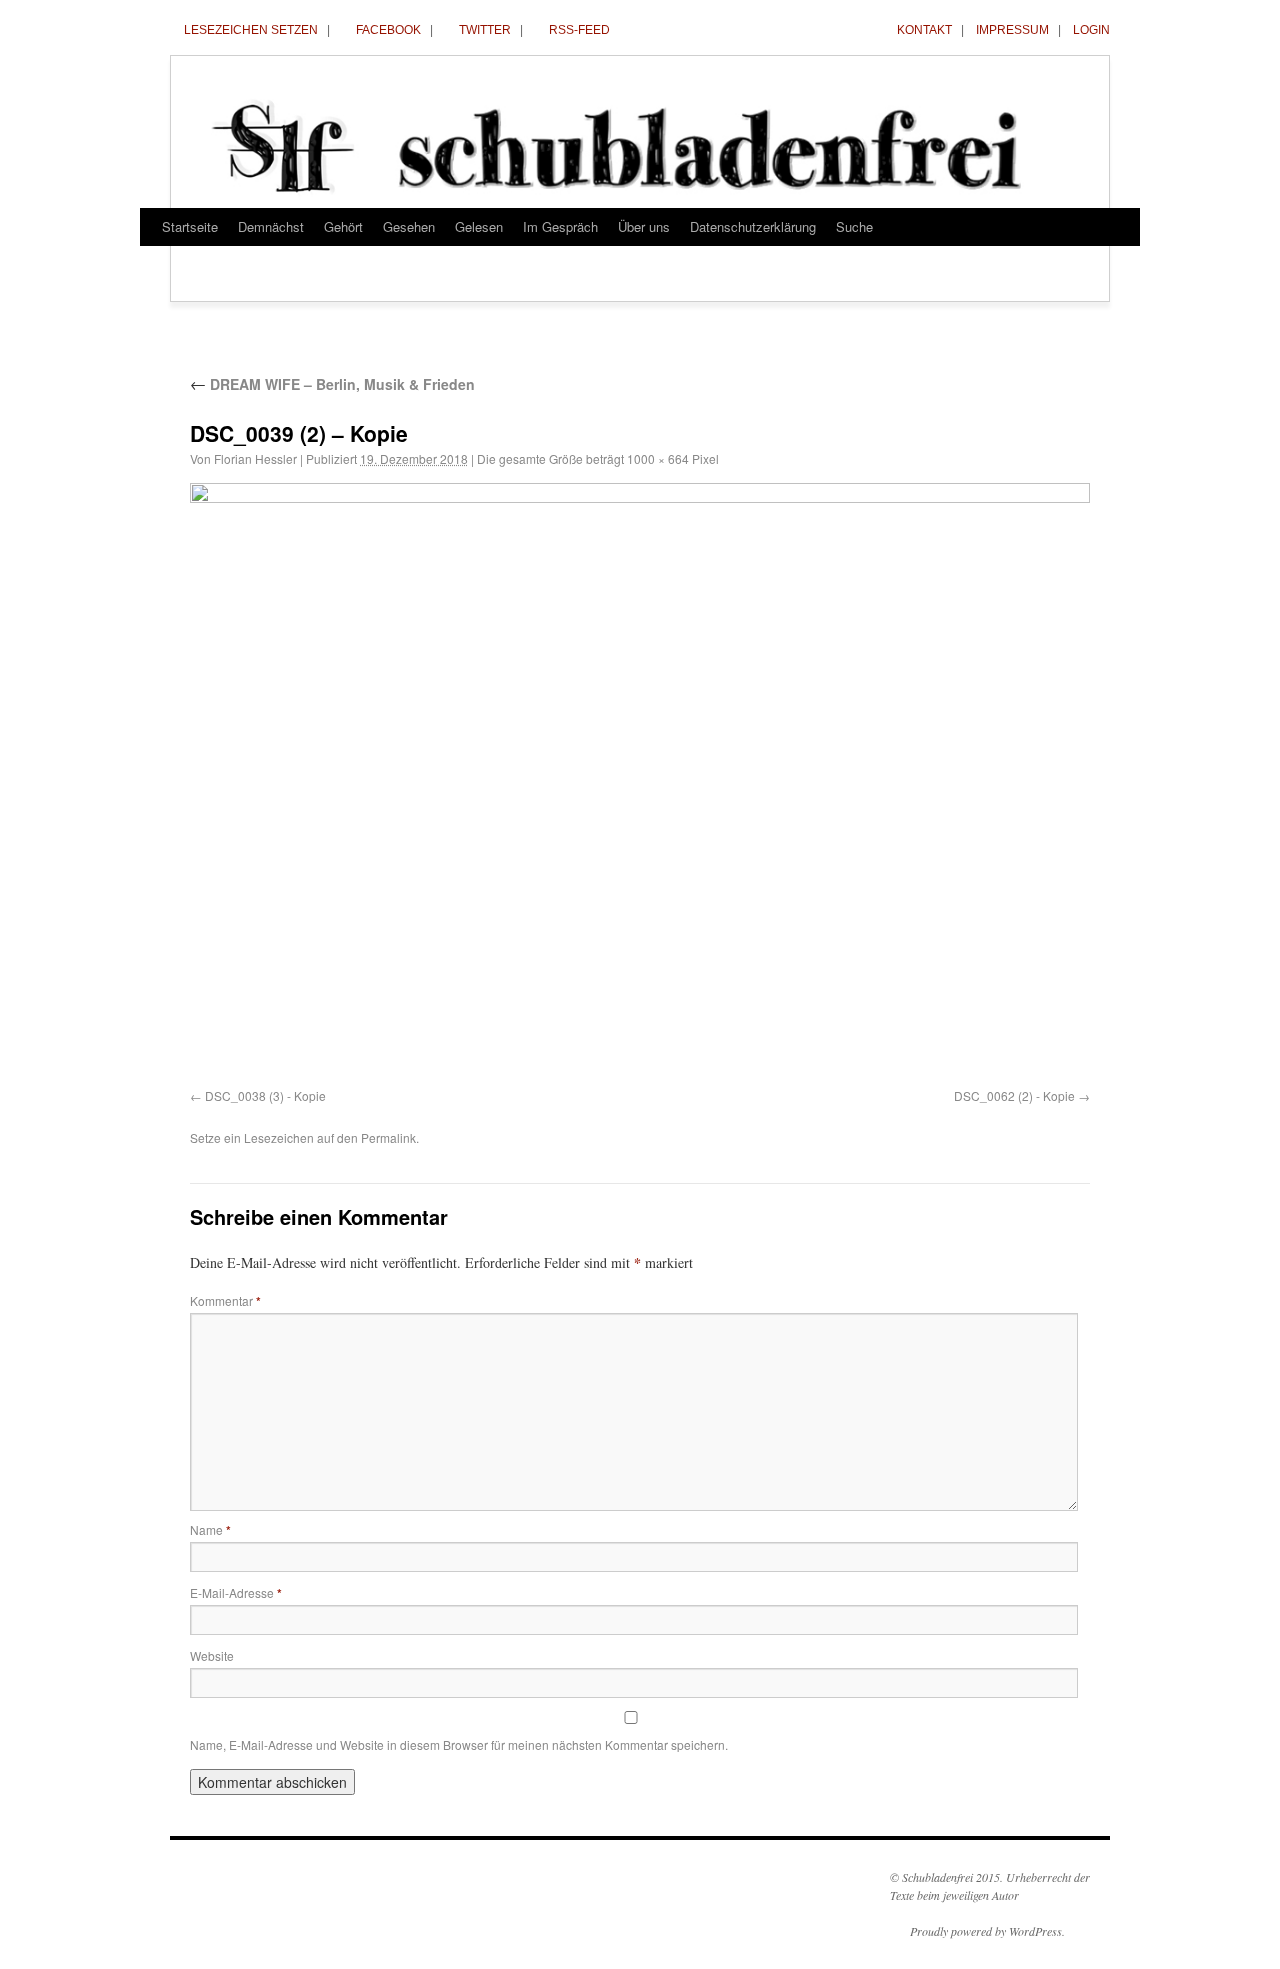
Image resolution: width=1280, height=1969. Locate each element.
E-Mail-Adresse (236, 1592)
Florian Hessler (255, 458)
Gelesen (479, 226)
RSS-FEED (579, 30)
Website (212, 1655)
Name (210, 1529)
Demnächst (271, 226)
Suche (854, 226)
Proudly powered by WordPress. (987, 1931)
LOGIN (1091, 30)
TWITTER (485, 30)
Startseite (190, 226)
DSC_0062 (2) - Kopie (1014, 1095)
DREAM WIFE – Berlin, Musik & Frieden (332, 384)
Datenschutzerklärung (753, 226)
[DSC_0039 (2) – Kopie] (640, 782)
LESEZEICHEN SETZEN (251, 30)
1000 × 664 (658, 458)
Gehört (343, 226)
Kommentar (225, 1300)
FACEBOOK (388, 30)
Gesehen (409, 226)
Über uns (644, 226)
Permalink (388, 1137)
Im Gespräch (560, 226)
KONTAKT (924, 30)
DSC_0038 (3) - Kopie (265, 1095)
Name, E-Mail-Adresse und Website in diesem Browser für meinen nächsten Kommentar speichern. (459, 1744)
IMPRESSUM (1012, 30)
